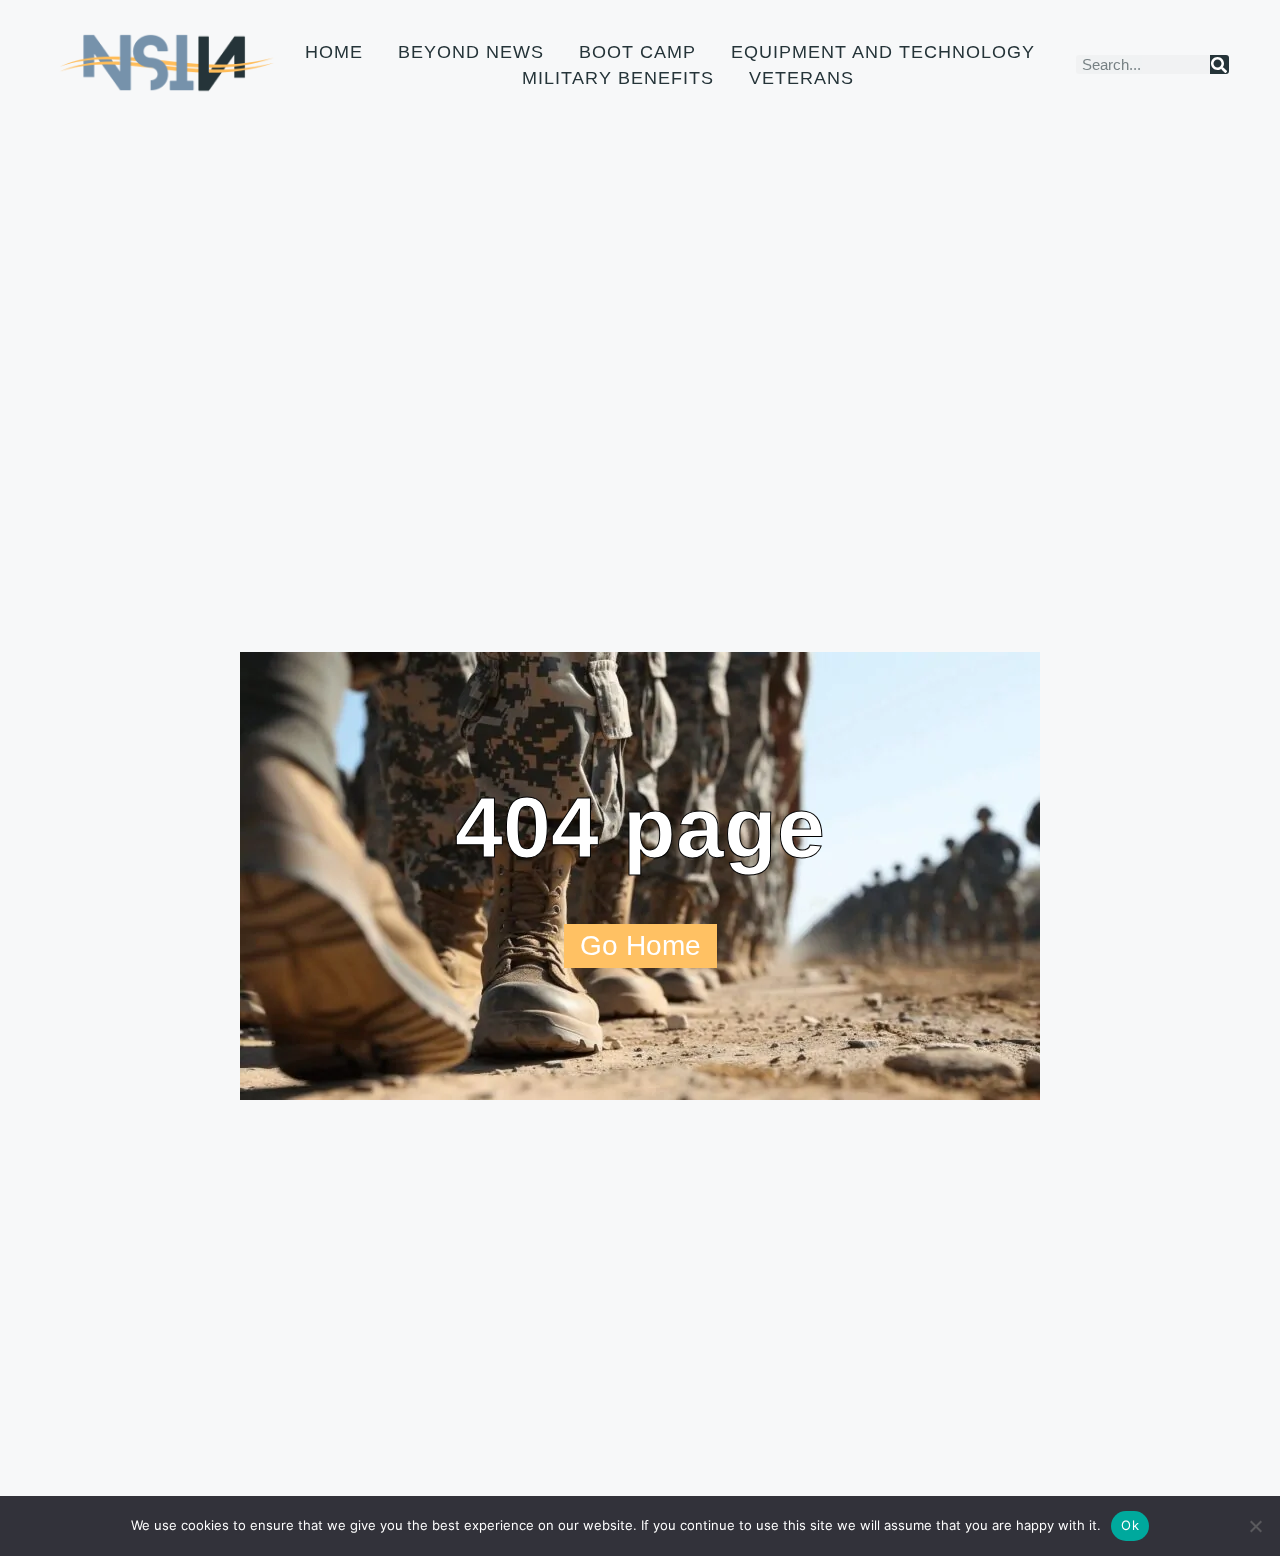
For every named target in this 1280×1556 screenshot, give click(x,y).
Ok (1130, 1525)
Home (334, 52)
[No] (1255, 1526)
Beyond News (471, 52)
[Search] (1219, 64)
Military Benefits (618, 78)
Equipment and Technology (883, 52)
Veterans (801, 78)
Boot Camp (637, 52)
